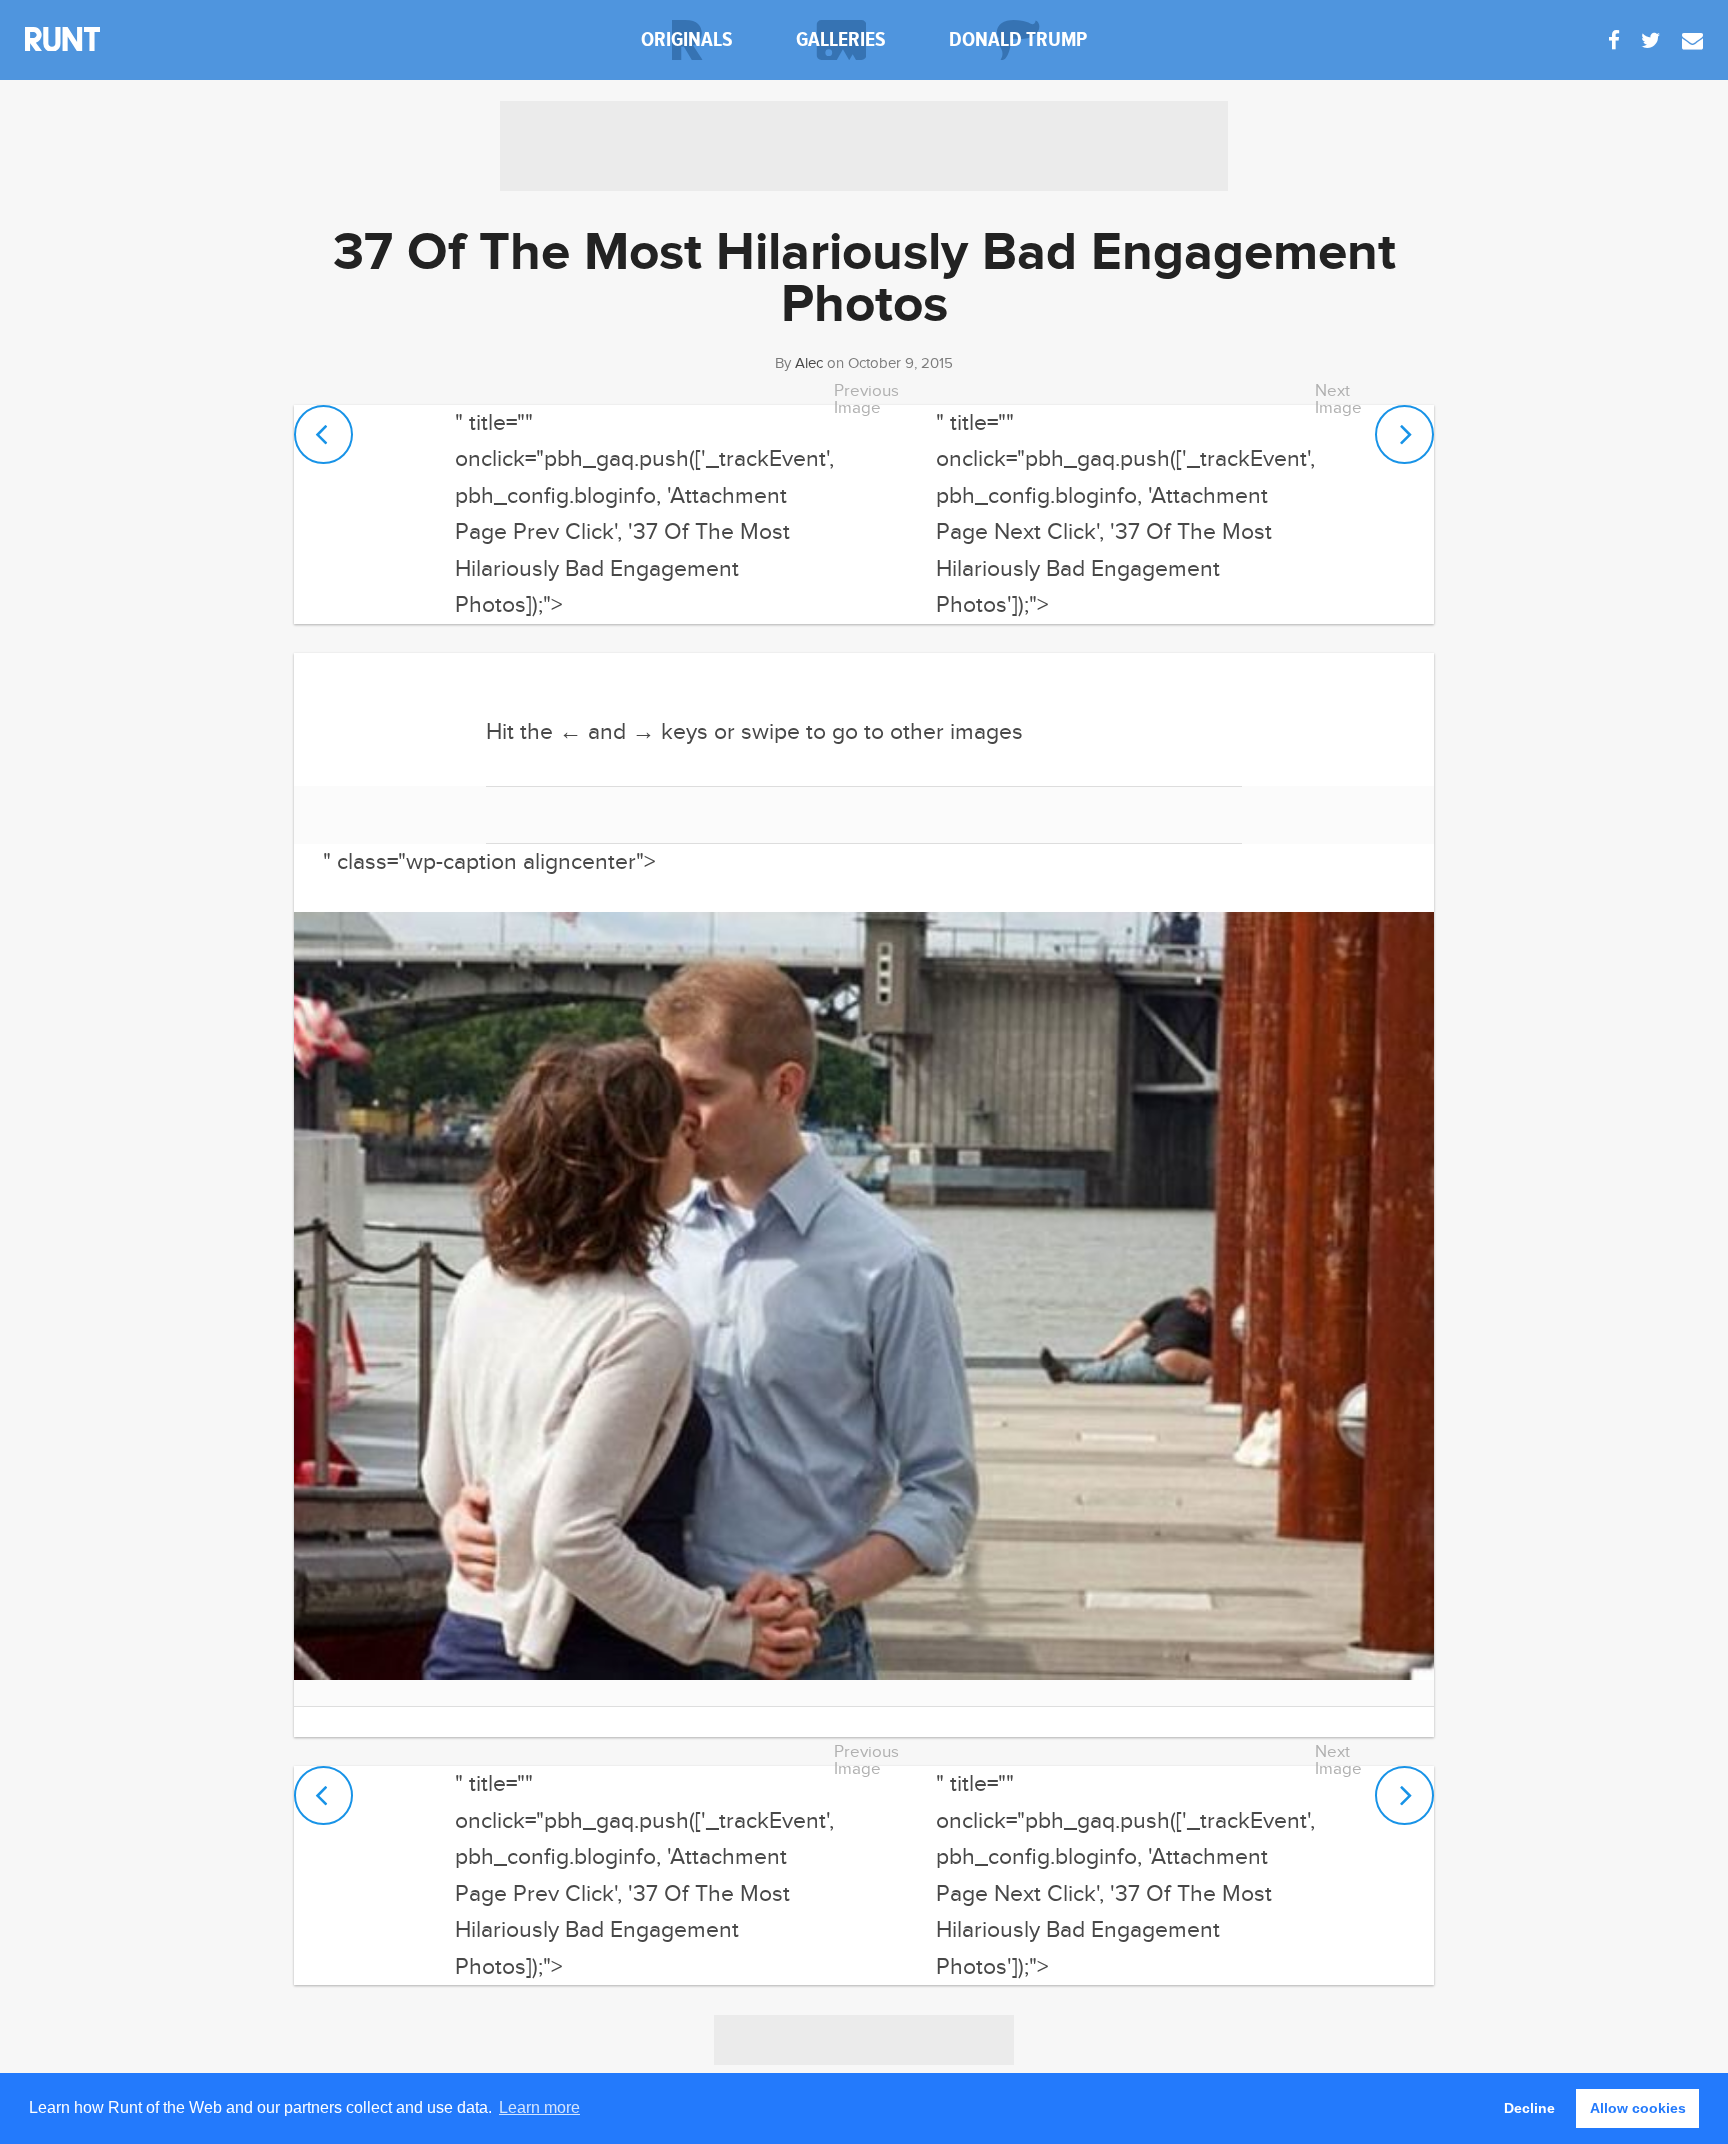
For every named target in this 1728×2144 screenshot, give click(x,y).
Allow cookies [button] (1638, 2108)
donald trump (1018, 39)
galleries (841, 39)
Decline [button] (1529, 2108)
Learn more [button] (539, 2107)
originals (687, 39)
